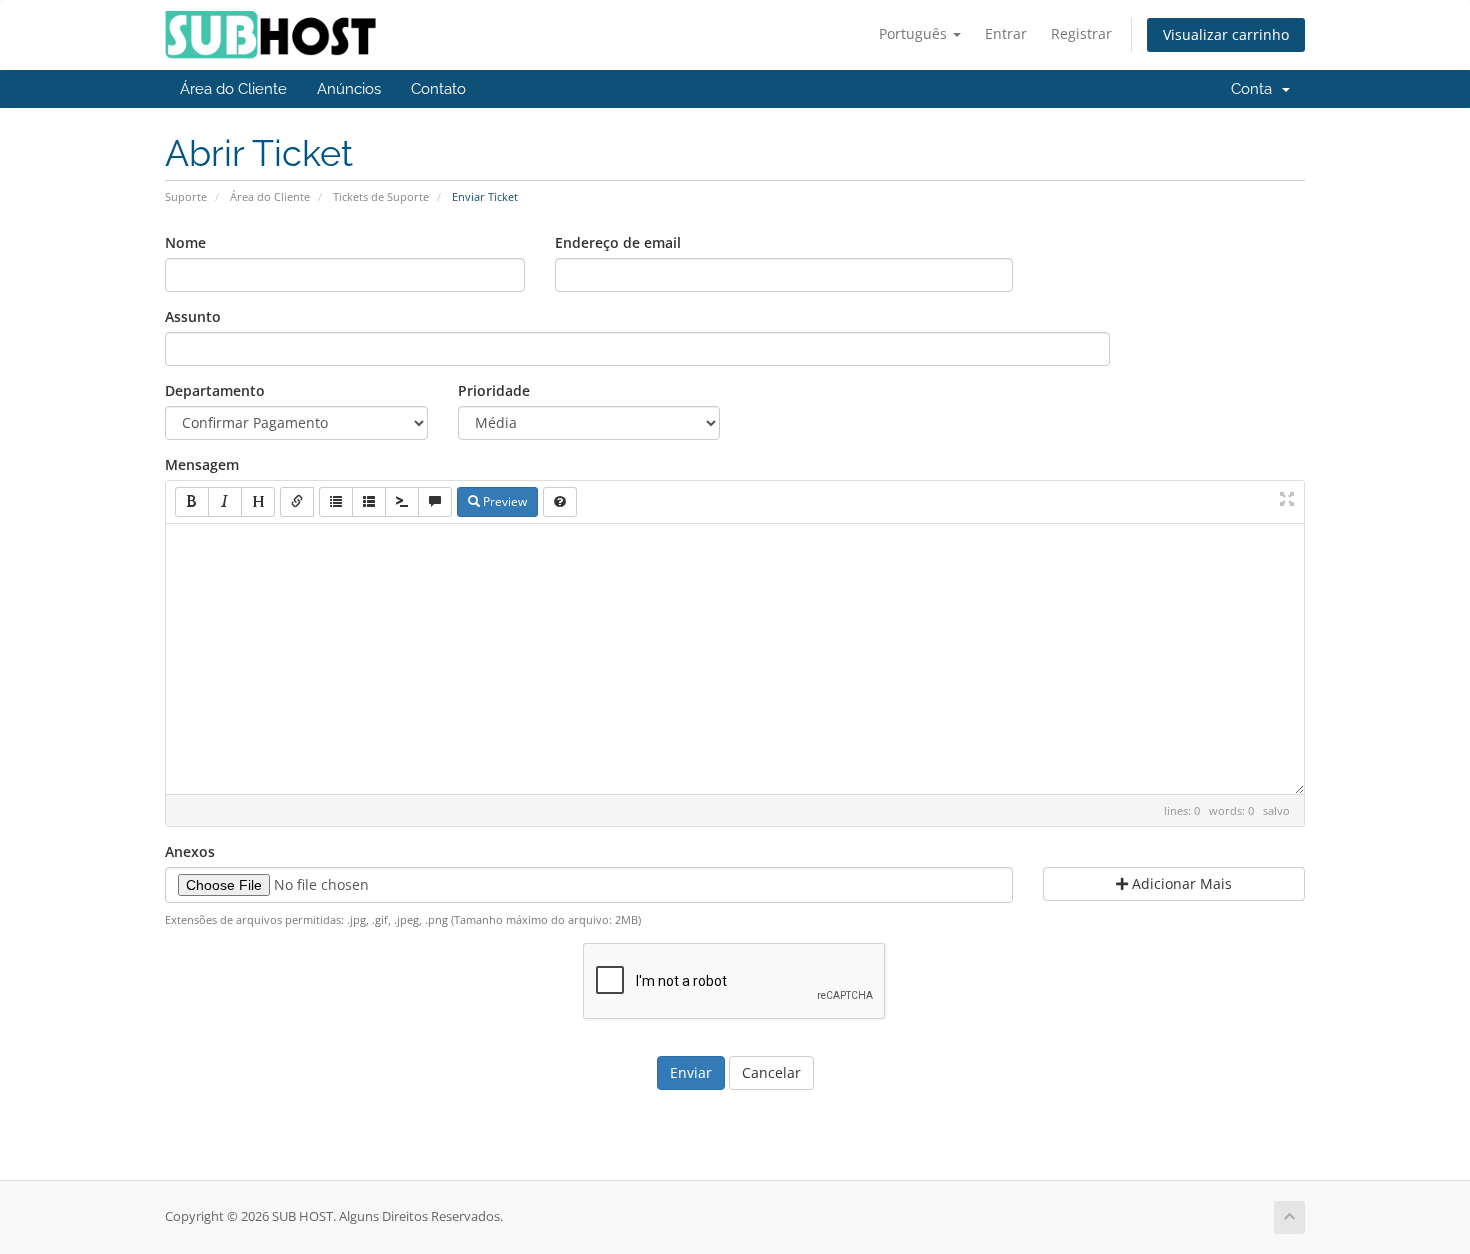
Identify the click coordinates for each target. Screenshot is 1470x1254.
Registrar (1081, 33)
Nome (185, 242)
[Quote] (435, 502)
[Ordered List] (369, 502)
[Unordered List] (336, 502)
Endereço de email (618, 242)
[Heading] (258, 502)
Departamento (215, 390)
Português (915, 33)
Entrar (1006, 33)
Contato (438, 89)
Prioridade (494, 390)
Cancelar (771, 1072)
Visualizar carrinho (1226, 34)
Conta (1255, 89)
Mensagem (202, 464)
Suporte (186, 196)
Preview (503, 501)
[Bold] (192, 502)
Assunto (193, 316)
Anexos (190, 851)
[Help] (560, 502)
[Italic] (225, 502)
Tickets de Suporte (381, 196)
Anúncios (349, 89)
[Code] (402, 502)
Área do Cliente (233, 89)
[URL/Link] (297, 502)
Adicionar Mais (1180, 883)
